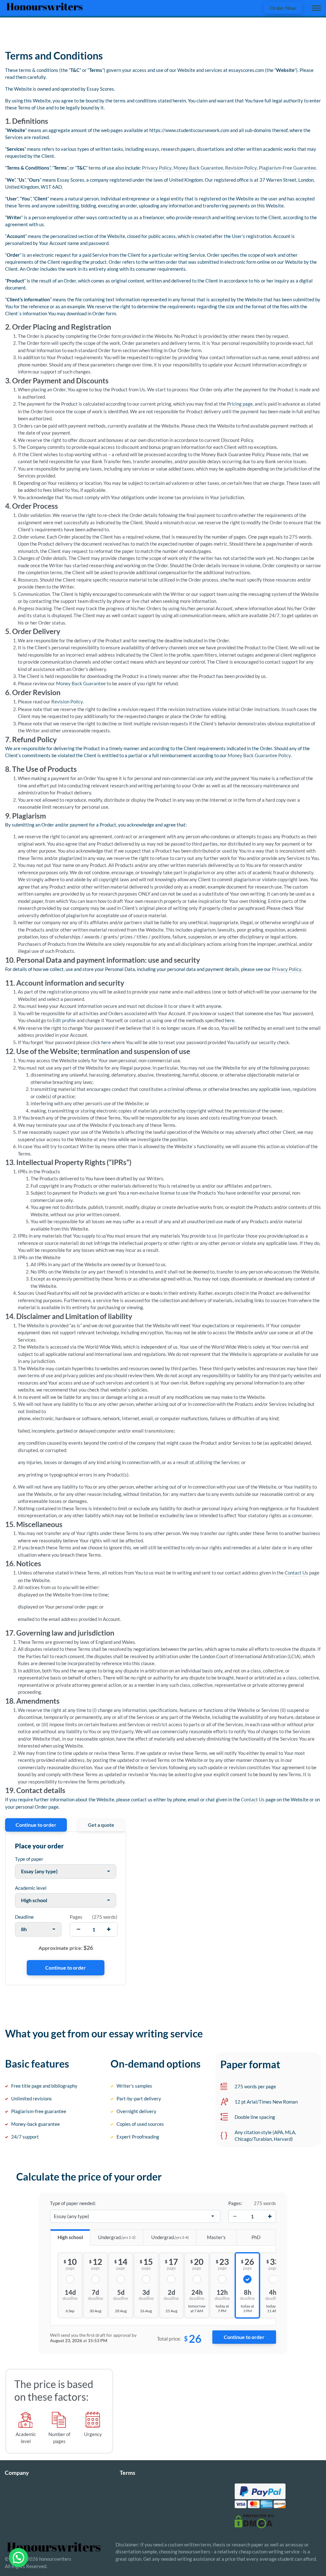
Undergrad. (117, 2237)
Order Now (283, 8)
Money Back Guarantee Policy (259, 755)
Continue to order (36, 1825)
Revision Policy (241, 168)
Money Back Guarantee (198, 168)
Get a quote (101, 1825)
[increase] (109, 1929)
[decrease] (78, 1929)
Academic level (31, 1888)
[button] (18, 2558)
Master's (216, 2237)
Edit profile (64, 1020)
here (230, 1020)
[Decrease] (235, 2216)
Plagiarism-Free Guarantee (287, 168)
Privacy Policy (157, 168)
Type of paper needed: (73, 2203)
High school (70, 2237)
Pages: (235, 2203)
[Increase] (270, 2216)
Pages (76, 1917)
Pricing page (240, 404)
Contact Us (296, 1573)
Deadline (24, 1917)
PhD (256, 2237)
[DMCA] (254, 2521)
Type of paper (29, 1859)
